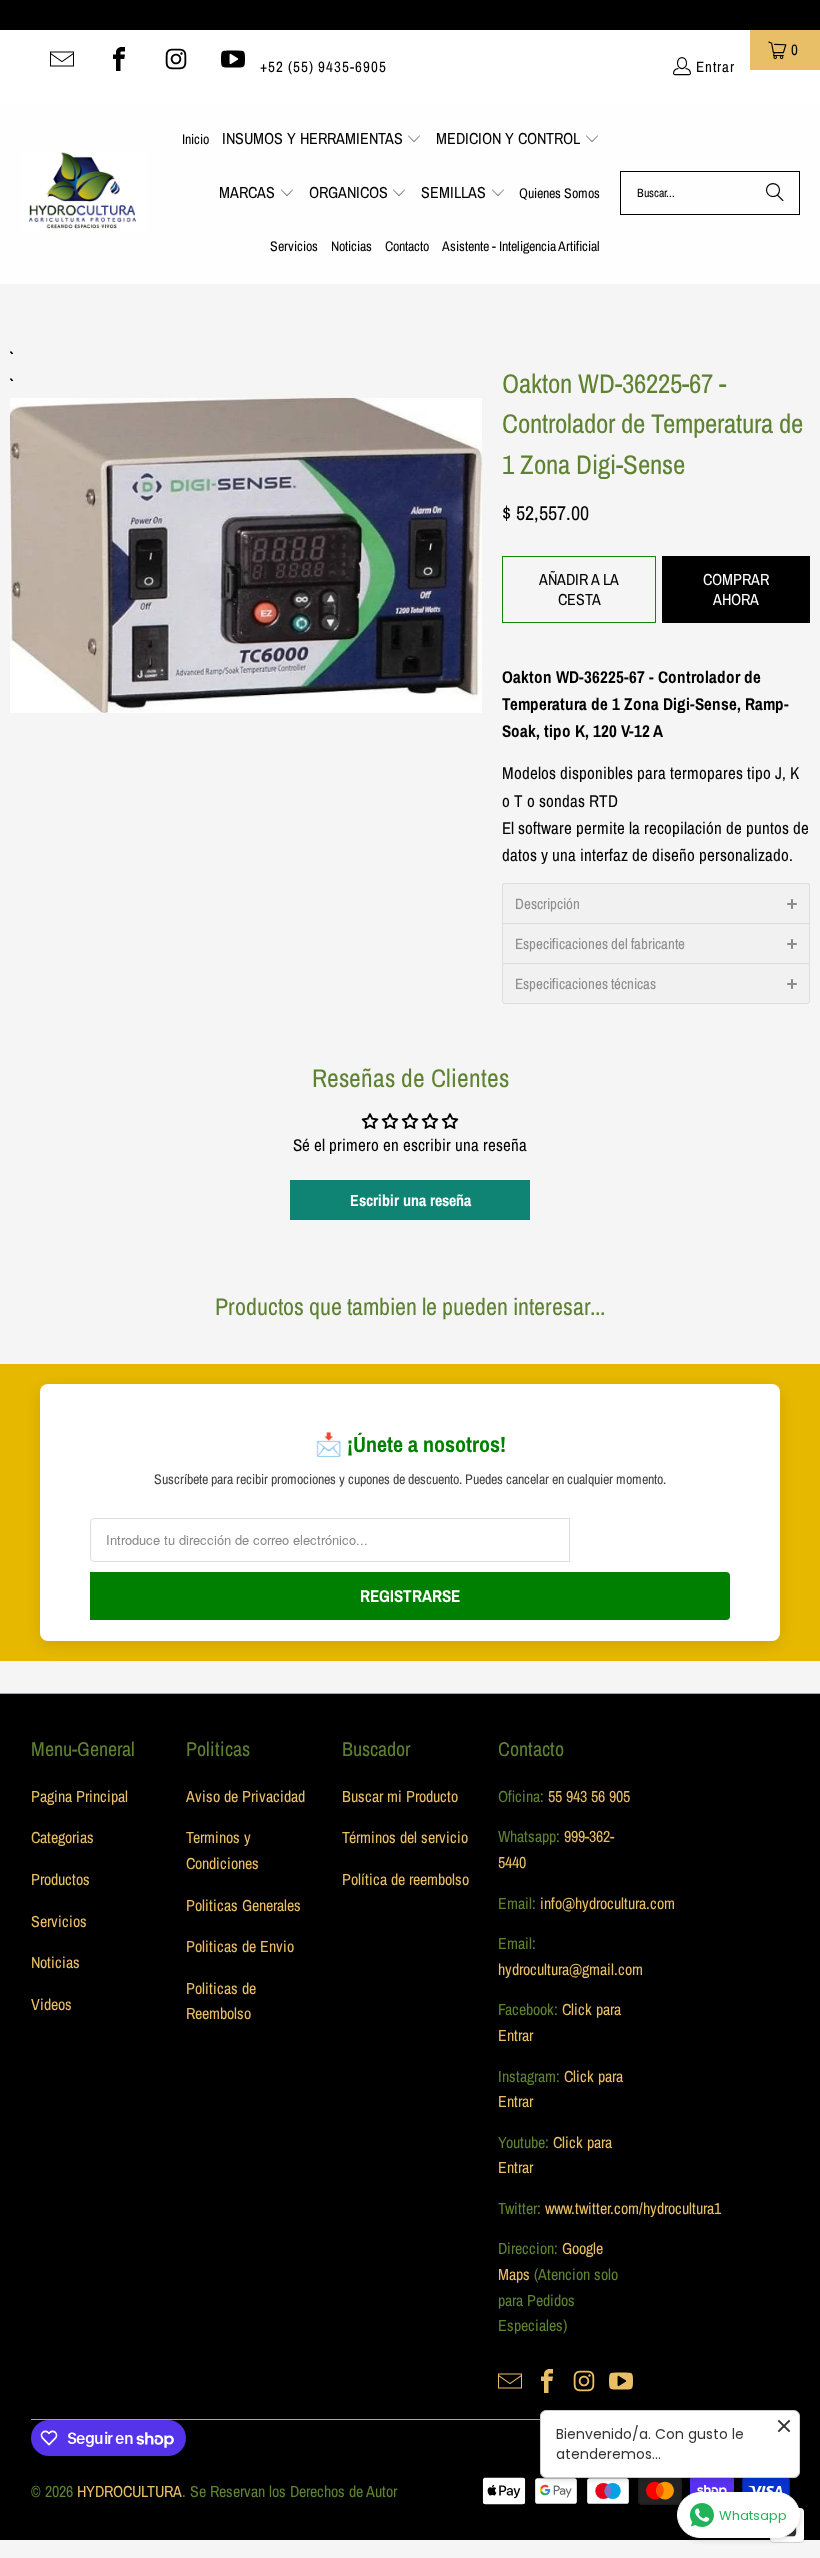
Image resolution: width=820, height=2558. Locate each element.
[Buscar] (775, 193)
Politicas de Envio (240, 1946)
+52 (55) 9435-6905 (323, 66)
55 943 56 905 (589, 1796)
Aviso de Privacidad (245, 1796)
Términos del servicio (405, 1837)
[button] (322, 140)
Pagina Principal (79, 1796)
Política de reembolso (405, 1879)
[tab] (656, 903)
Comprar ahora (736, 588)
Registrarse (410, 1595)
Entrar (715, 66)
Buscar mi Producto (400, 1796)
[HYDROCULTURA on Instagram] (176, 59)
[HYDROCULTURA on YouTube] (233, 59)
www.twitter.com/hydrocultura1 (633, 2208)
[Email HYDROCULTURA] (62, 59)
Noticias (55, 1962)
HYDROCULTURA (129, 2491)
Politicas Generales (243, 1905)
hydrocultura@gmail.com (570, 1969)
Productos (60, 1879)
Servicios (59, 1921)
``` (246, 528)
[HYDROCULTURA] (82, 193)
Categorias (62, 1837)
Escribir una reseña (410, 1200)
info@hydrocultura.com (607, 1903)
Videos (51, 2004)
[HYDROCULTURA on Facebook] (119, 59)
